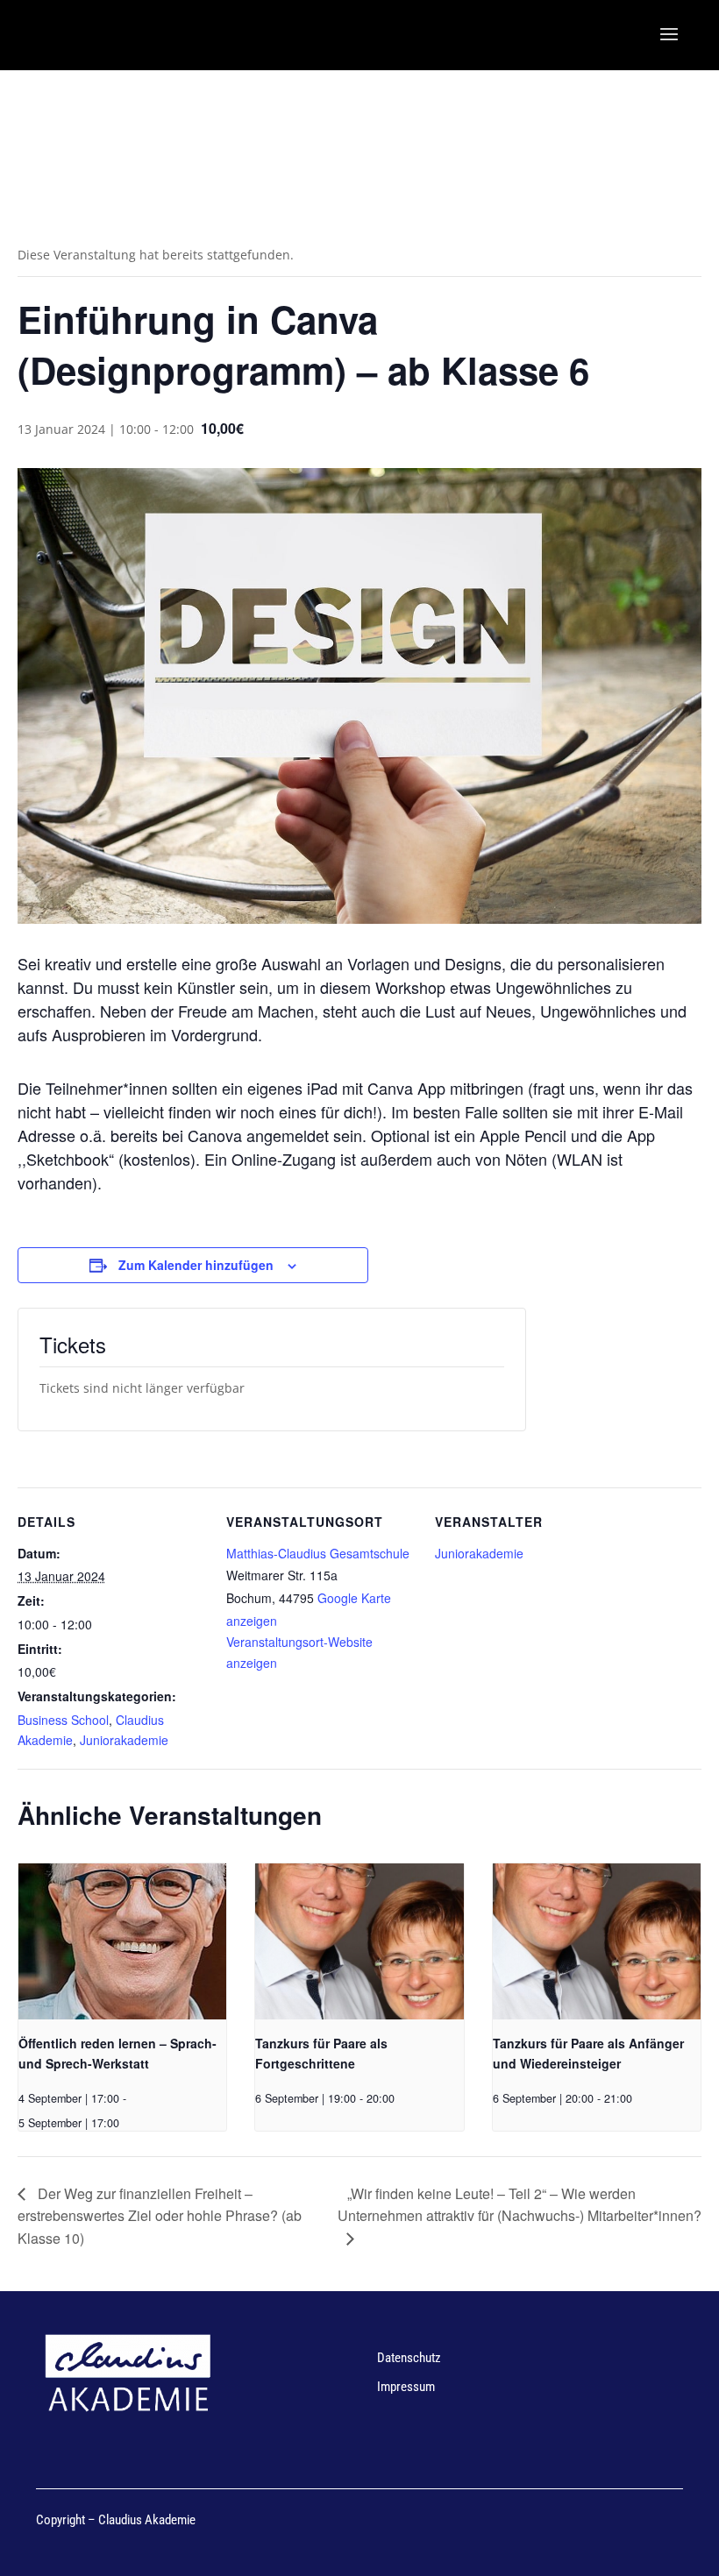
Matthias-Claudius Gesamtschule (318, 1553)
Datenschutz (409, 2358)
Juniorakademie (124, 1740)
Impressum (406, 2387)
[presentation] (122, 1941)
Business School (63, 1720)
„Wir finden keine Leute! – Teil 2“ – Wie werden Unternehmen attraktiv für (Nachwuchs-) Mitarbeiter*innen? (520, 2205)
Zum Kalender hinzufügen (196, 1265)
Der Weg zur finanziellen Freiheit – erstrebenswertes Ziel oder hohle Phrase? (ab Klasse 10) (160, 2216)
